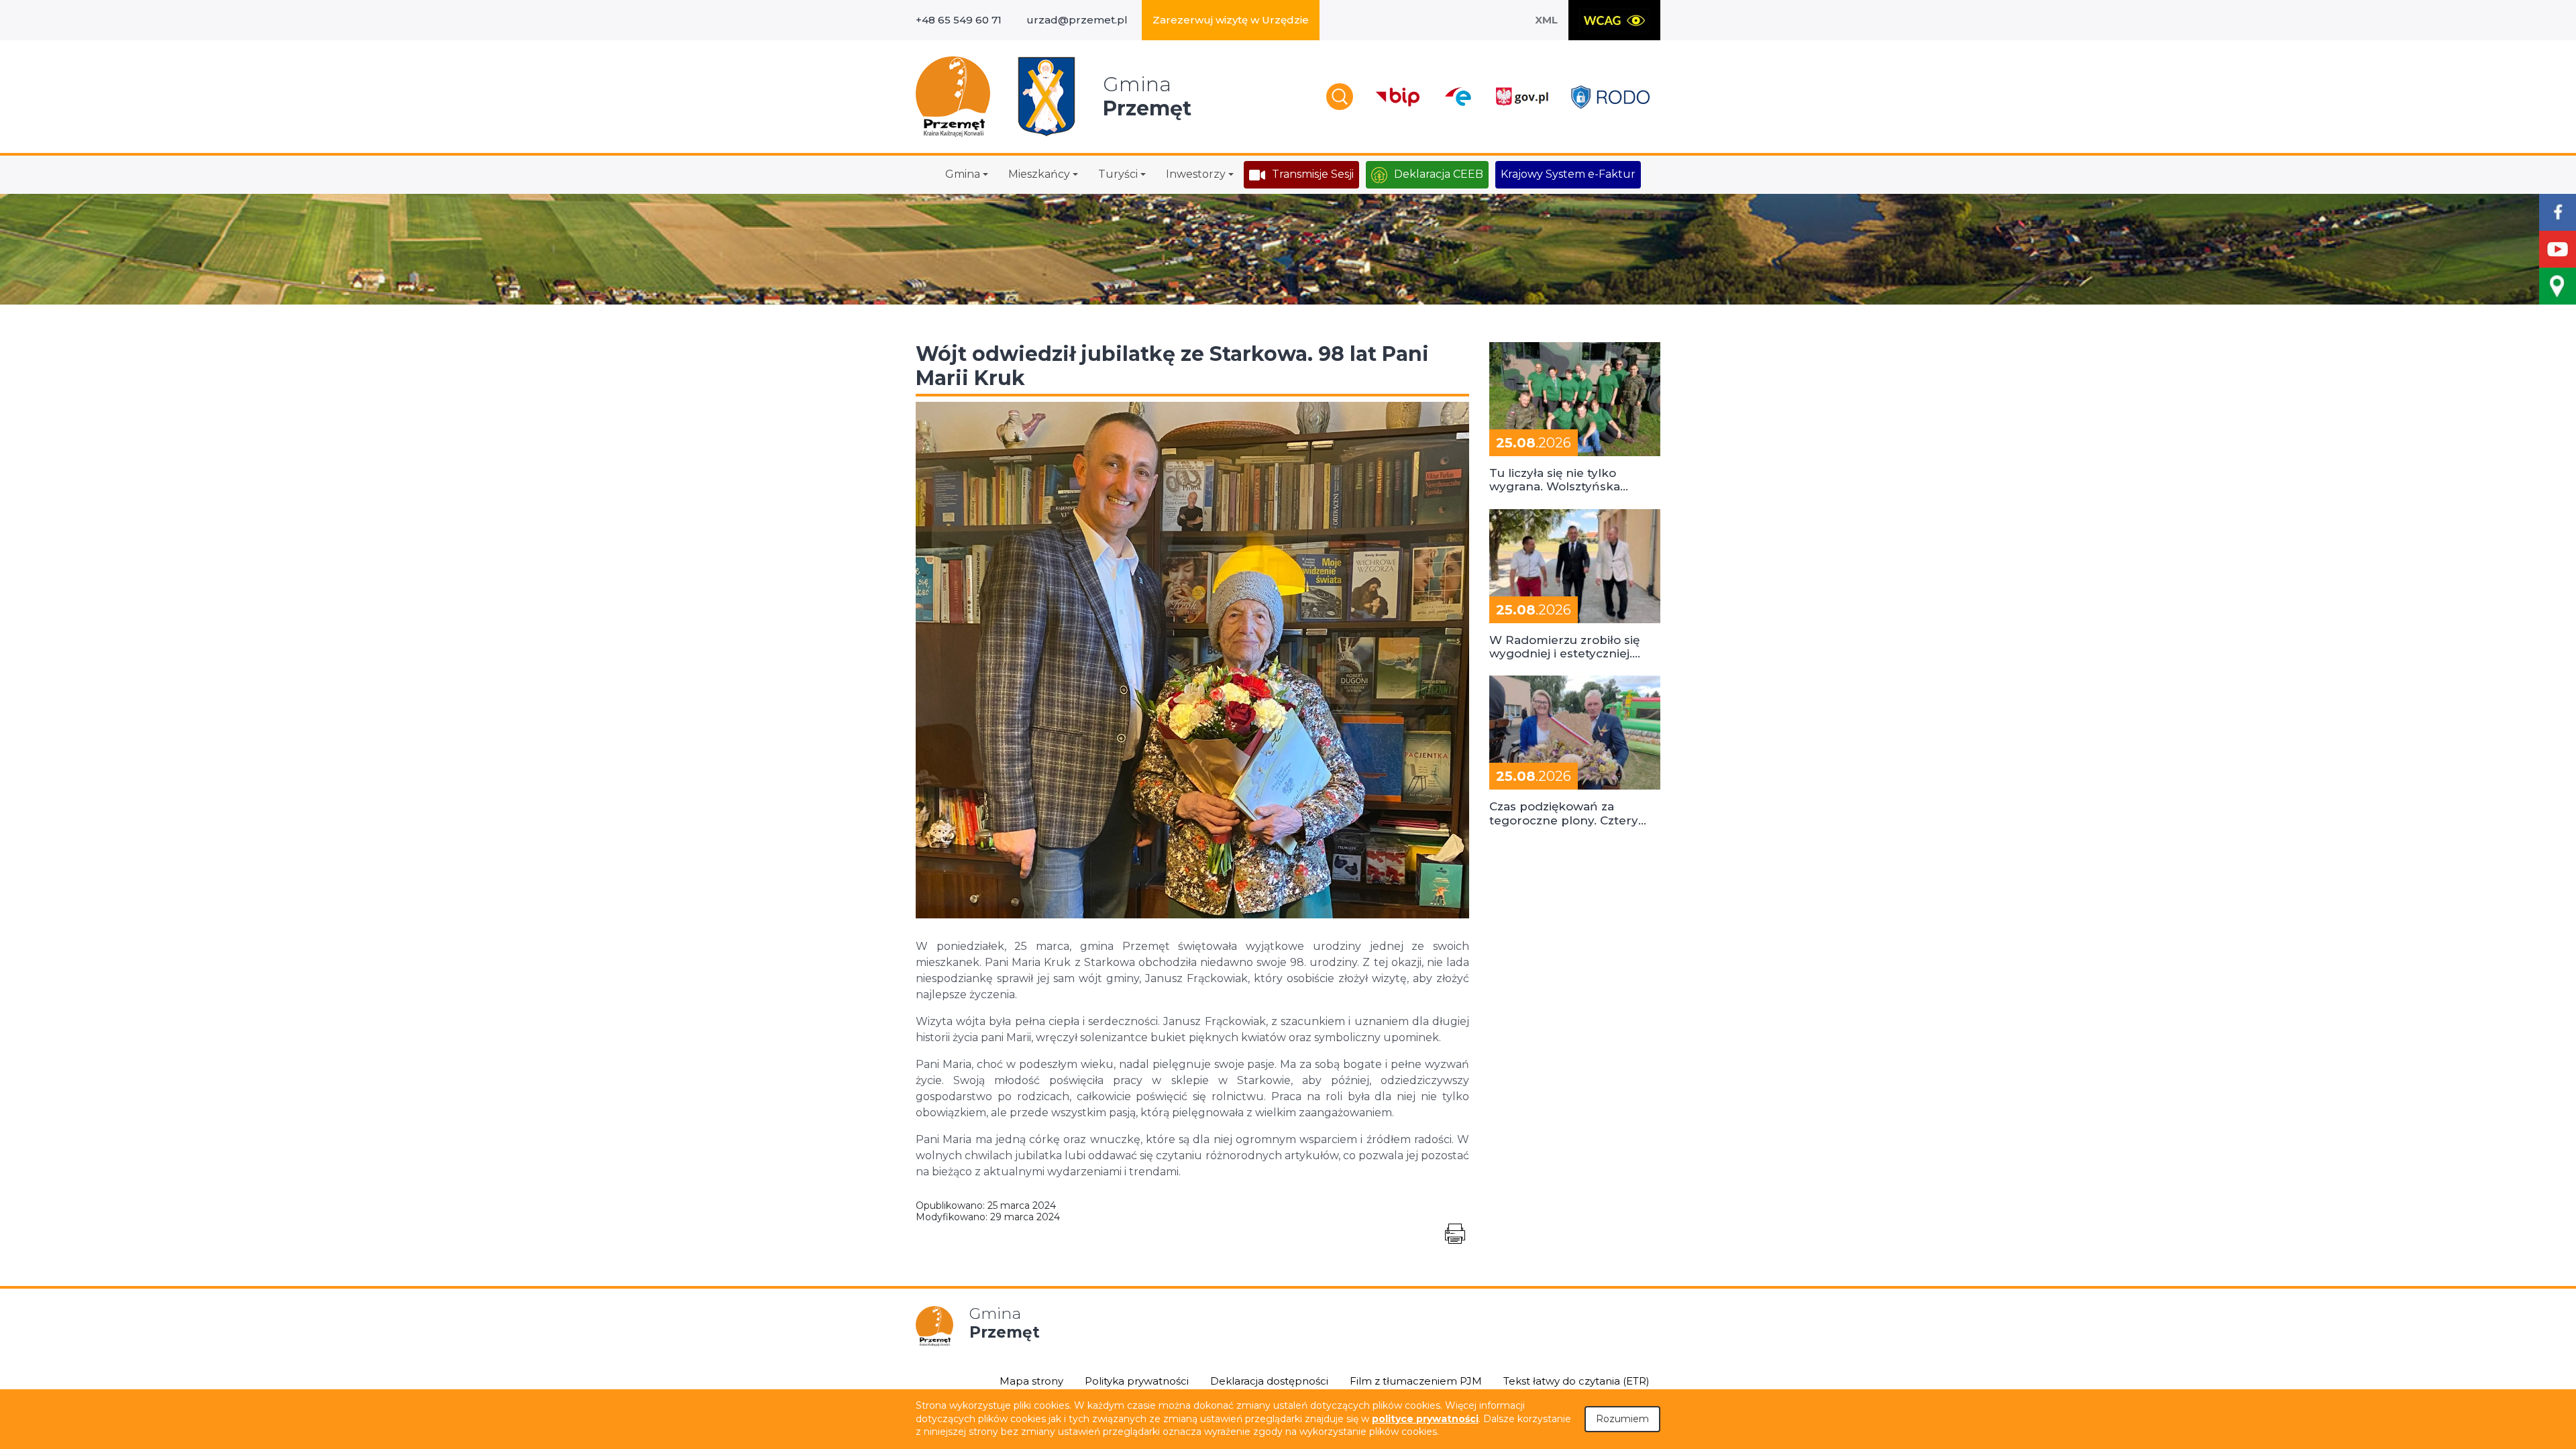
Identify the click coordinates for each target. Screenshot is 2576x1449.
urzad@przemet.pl (1077, 20)
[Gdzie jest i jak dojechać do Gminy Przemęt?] (2558, 286)
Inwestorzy (1196, 174)
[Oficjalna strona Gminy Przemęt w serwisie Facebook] (2558, 212)
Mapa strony (1031, 1381)
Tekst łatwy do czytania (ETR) (1576, 1381)
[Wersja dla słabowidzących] (1614, 20)
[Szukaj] (1340, 97)
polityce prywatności (1425, 1419)
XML (1546, 20)
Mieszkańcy (1039, 174)
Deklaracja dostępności (1269, 1381)
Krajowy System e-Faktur (1568, 174)
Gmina (963, 174)
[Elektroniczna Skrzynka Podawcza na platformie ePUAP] (1457, 97)
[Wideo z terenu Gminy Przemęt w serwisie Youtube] (2558, 249)
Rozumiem (1622, 1419)
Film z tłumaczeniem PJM (1416, 1381)
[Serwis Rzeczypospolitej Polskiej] (1521, 97)
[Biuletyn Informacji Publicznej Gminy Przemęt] (1398, 97)
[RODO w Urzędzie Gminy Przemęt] (1610, 97)
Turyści (1118, 174)
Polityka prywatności (1137, 1381)
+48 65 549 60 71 (959, 20)
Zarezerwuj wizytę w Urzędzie (1231, 20)
